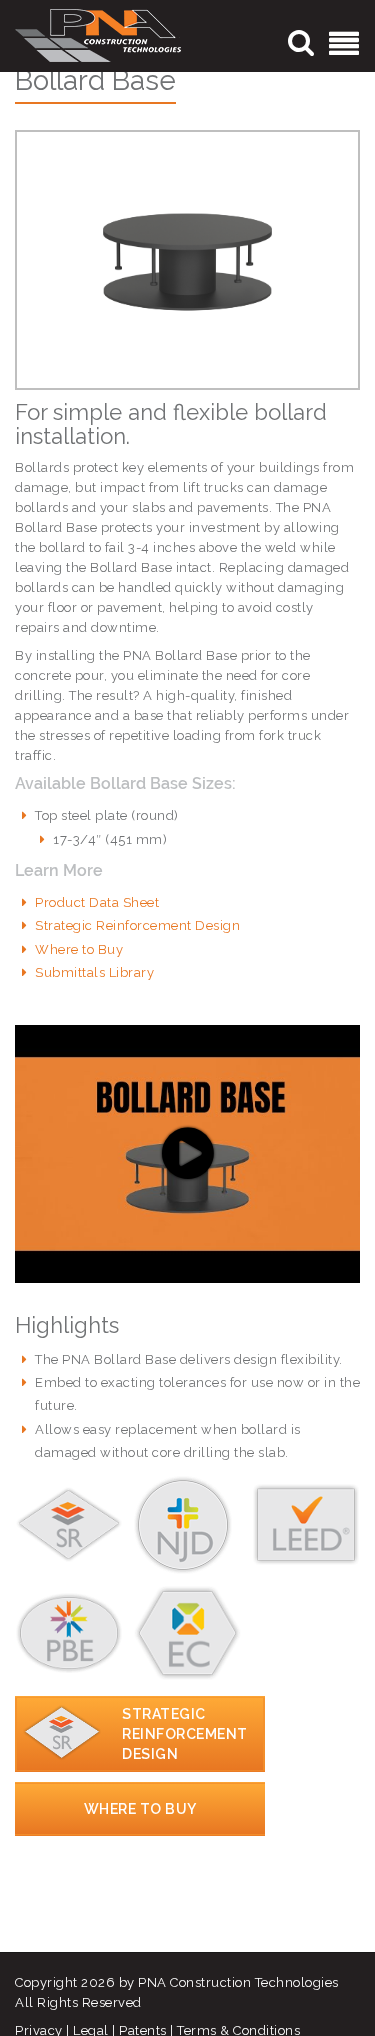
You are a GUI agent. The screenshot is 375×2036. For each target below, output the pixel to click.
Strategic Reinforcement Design (137, 925)
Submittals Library (94, 972)
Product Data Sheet (97, 902)
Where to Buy (79, 949)
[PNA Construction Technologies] (98, 34)
